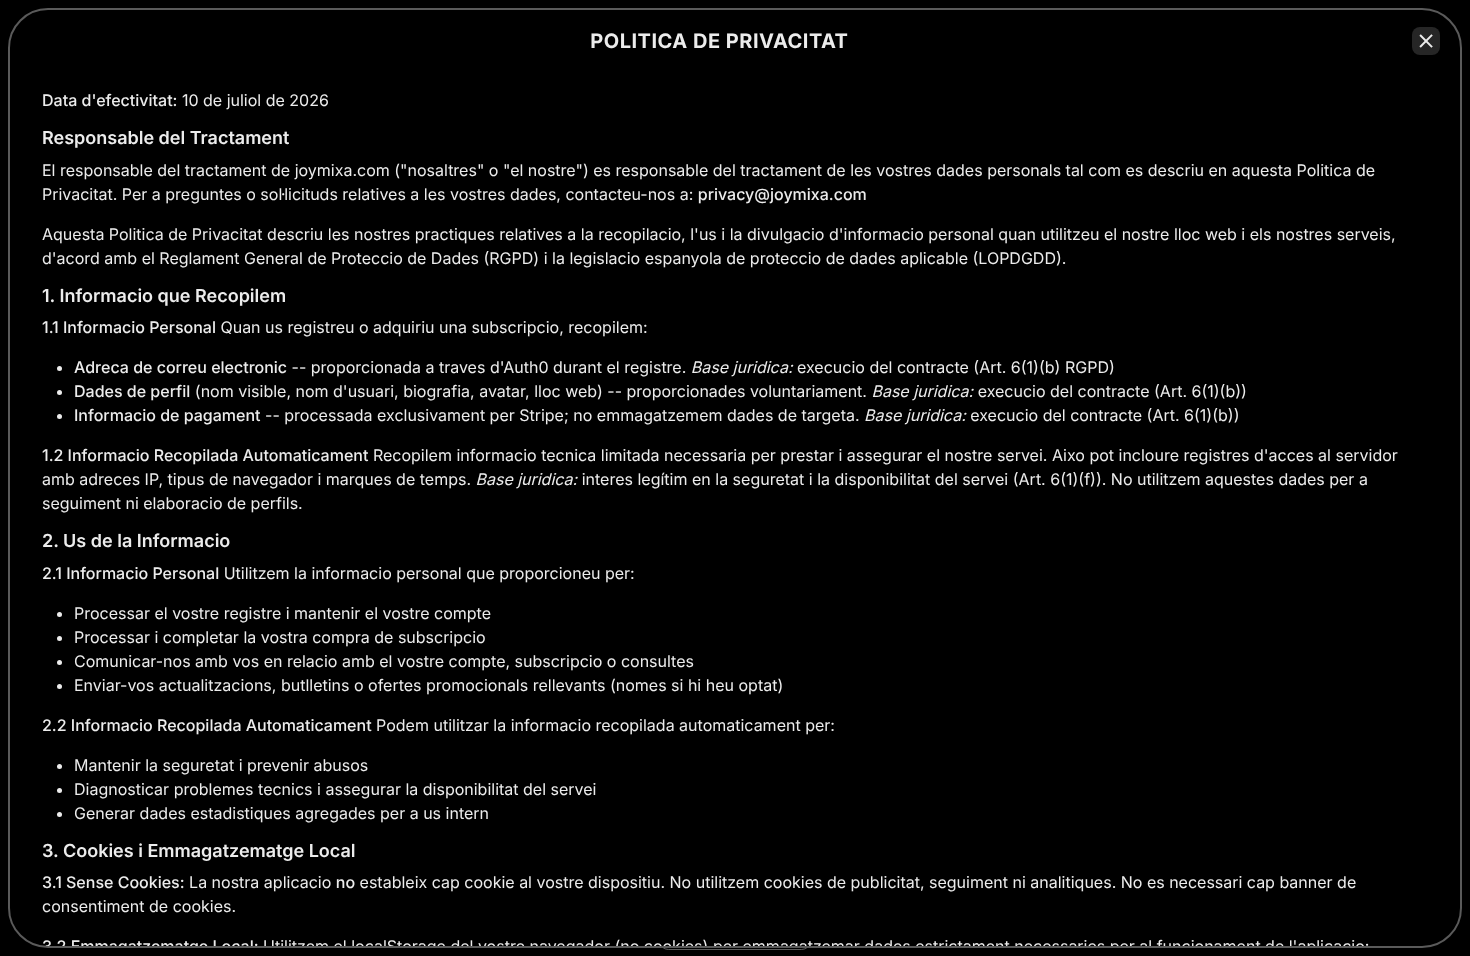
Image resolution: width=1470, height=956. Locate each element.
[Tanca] (1426, 41)
